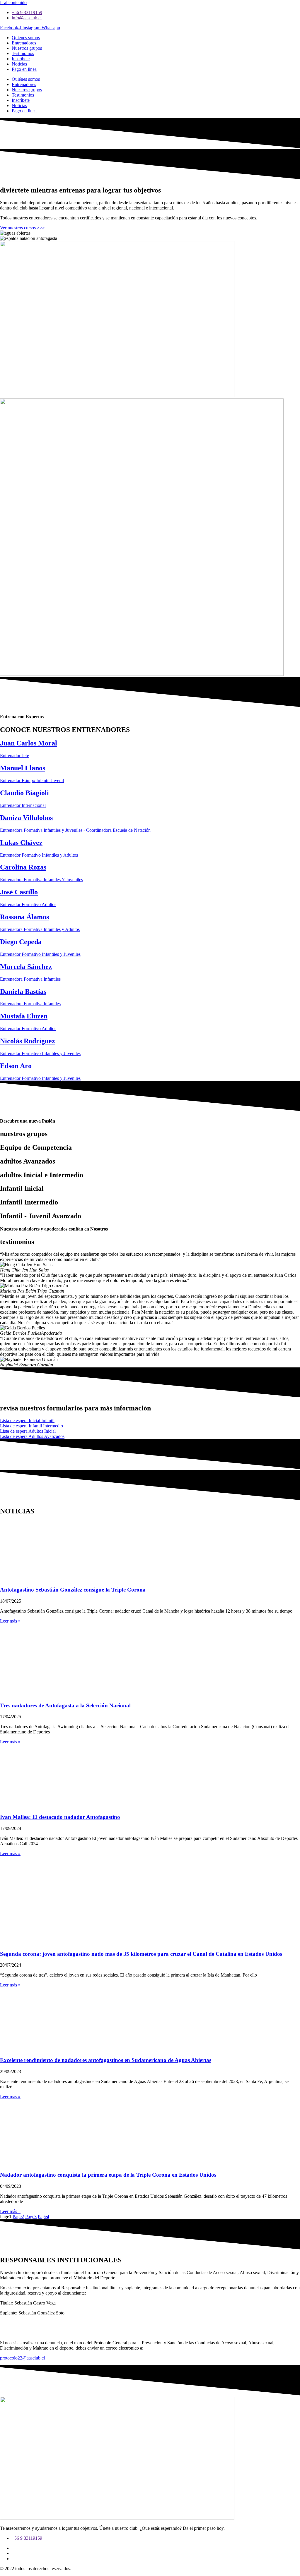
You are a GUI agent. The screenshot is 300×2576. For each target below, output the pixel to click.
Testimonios (23, 53)
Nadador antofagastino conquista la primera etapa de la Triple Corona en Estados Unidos (108, 2175)
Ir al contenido (13, 2)
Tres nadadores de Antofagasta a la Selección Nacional (65, 1705)
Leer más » (10, 1621)
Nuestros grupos (27, 48)
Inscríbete (21, 59)
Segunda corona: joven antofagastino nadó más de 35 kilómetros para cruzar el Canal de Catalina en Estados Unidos (141, 1954)
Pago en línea (24, 69)
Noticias (19, 64)
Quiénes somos (26, 38)
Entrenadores (24, 43)
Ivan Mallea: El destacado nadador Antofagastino (60, 1817)
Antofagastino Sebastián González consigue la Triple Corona (73, 1590)
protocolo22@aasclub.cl (22, 2358)
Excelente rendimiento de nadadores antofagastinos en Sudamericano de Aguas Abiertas (106, 2060)
